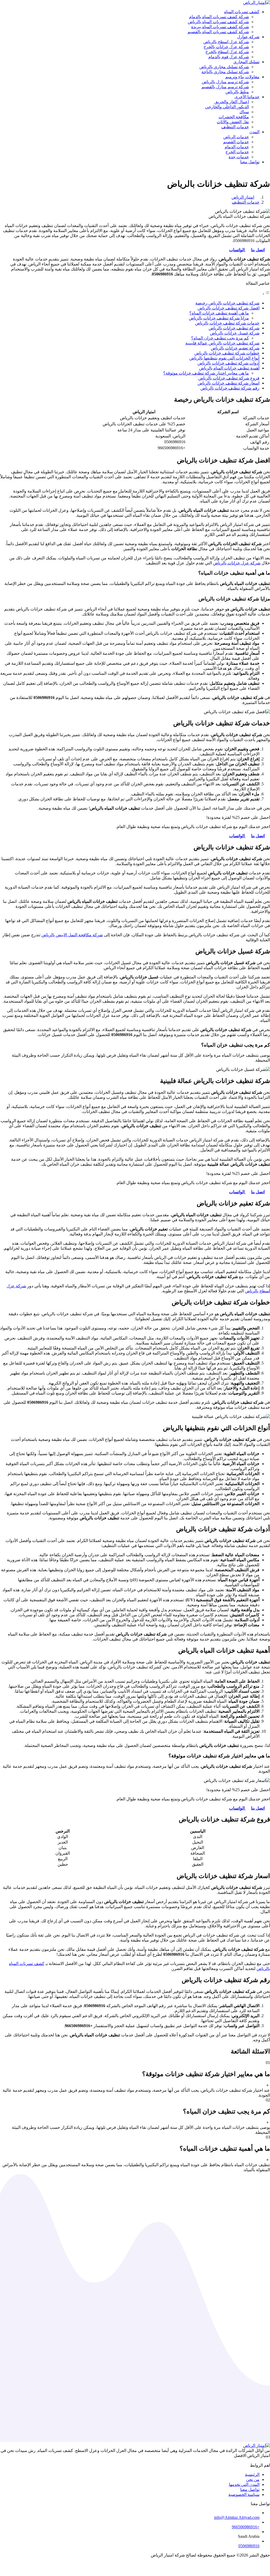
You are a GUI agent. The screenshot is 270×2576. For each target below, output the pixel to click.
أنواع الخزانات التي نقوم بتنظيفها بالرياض (224, 358)
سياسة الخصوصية (244, 2494)
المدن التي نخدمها (244, 2484)
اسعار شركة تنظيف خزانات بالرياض (228, 383)
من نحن (253, 2479)
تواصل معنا (250, 2489)
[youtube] (257, 2460)
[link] (261, 836)
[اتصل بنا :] (135, 2564)
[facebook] (267, 2460)
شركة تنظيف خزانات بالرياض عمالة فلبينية (222, 343)
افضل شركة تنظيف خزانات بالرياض (228, 308)
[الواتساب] (135, 2569)
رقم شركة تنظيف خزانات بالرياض (230, 388)
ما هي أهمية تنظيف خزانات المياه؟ (219, 313)
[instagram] (252, 2460)
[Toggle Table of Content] (266, 294)
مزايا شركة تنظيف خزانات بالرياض (219, 318)
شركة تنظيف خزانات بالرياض (234, 328)
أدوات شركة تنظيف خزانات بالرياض (228, 363)
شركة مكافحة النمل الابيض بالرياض (72, 935)
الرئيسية (252, 2474)
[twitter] (262, 2460)
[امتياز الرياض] (257, 3)
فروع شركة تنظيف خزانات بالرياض (229, 378)
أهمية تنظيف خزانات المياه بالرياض (229, 368)
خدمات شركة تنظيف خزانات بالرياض (227, 323)
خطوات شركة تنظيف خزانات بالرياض (227, 353)
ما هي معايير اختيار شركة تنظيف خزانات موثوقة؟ (206, 373)
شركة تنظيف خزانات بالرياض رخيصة (227, 303)
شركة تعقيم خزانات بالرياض (235, 348)
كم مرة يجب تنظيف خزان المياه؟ (220, 338)
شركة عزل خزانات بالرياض (237, 563)
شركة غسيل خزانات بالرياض (235, 333)
